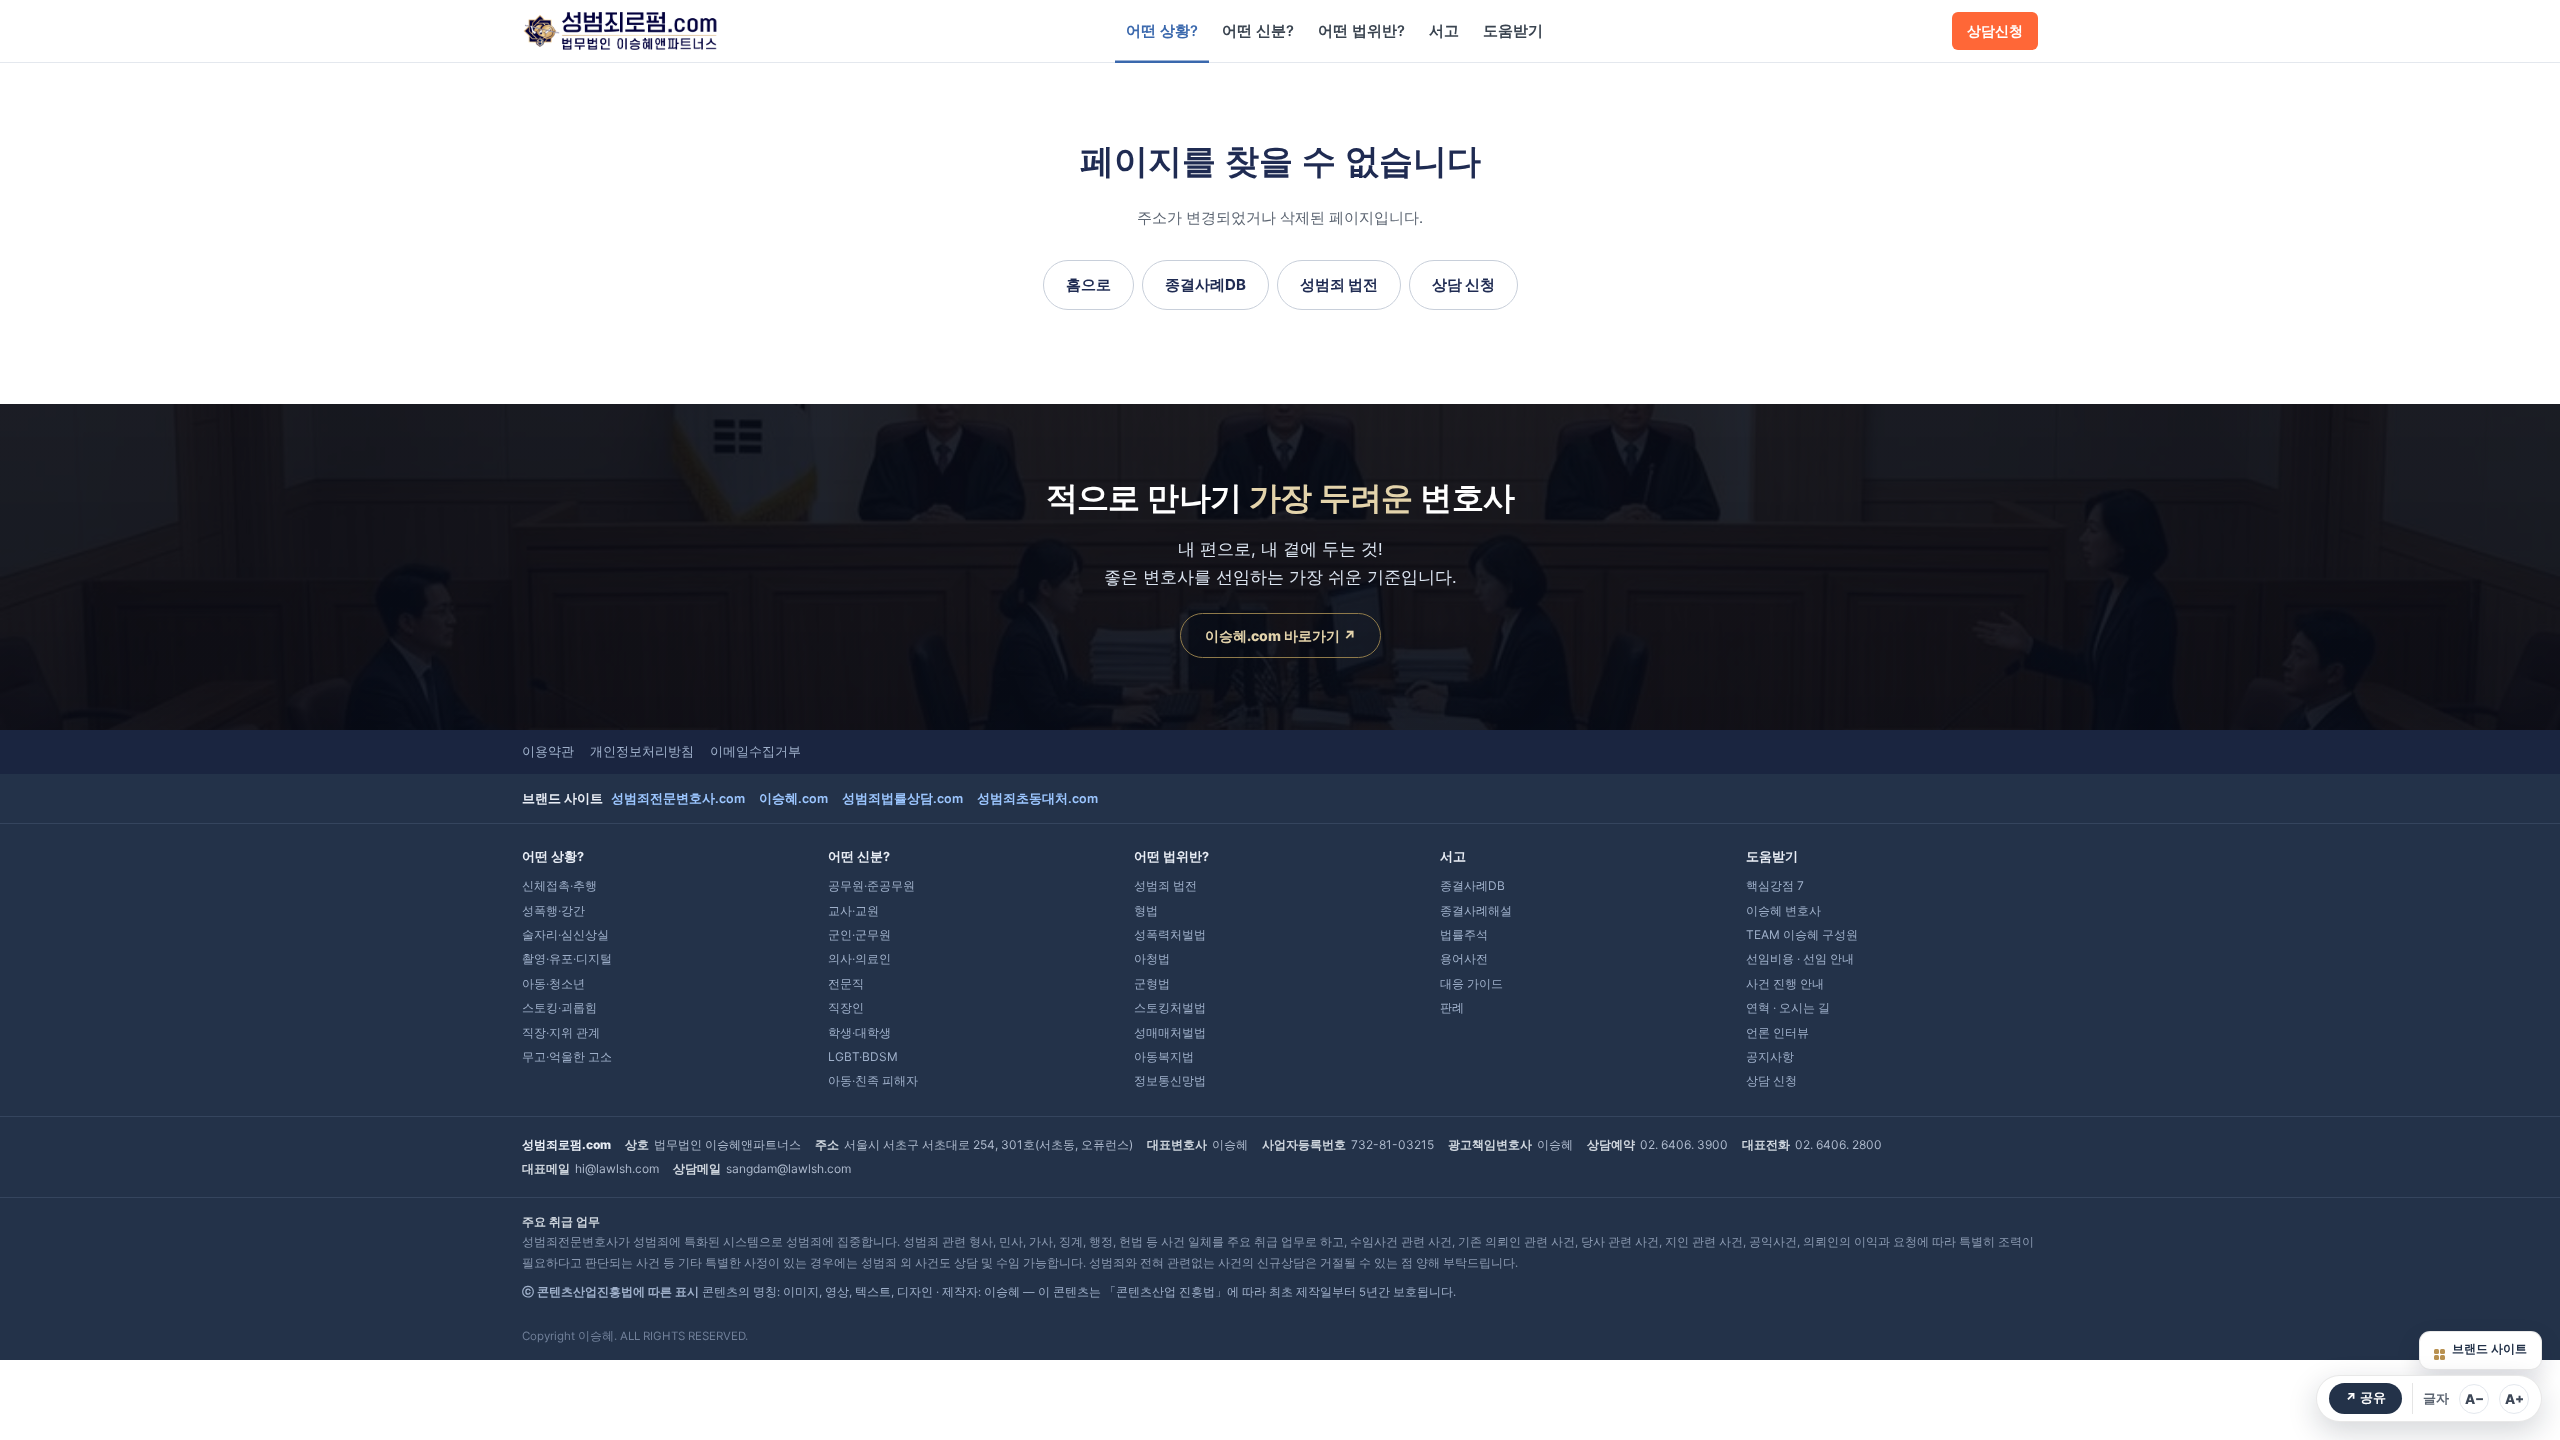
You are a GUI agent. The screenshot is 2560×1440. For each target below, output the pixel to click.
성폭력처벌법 (1170, 934)
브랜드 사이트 (2489, 1348)
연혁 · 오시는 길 (1788, 1007)
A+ (2514, 1399)
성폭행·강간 (553, 910)
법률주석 (1464, 934)
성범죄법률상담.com (902, 798)
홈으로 (1088, 284)
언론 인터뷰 (1777, 1032)
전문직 (846, 983)
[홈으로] (620, 31)
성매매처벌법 (1170, 1032)
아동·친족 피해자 (873, 1080)
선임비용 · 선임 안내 (1800, 958)
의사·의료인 (859, 958)
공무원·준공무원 (871, 885)
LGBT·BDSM (863, 1056)
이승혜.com (793, 798)
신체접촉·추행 (559, 885)
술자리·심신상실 (565, 934)
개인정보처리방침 (642, 751)
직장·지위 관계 (561, 1032)
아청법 (1152, 958)
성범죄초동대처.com (1037, 798)
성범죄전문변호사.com (678, 798)
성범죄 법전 (1339, 284)
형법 (1146, 910)
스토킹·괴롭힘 (559, 1007)
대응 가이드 (1471, 983)
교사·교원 (853, 910)
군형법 (1152, 983)
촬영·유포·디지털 (567, 958)
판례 (1452, 1007)
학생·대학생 (859, 1032)
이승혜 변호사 (1783, 910)
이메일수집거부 (755, 751)
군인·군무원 (859, 934)
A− (2474, 1399)
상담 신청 (1463, 284)
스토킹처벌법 (1170, 1007)
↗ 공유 (2365, 1397)
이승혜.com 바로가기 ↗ (1280, 635)
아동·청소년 (553, 983)
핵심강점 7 (1775, 885)
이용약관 (548, 751)
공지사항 (1770, 1056)
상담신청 (1995, 31)
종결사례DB (1205, 284)
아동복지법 (1164, 1056)
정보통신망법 (1170, 1080)
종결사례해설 (1476, 910)
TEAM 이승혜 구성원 (1802, 934)
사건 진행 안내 (1785, 983)
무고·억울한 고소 (567, 1056)
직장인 (846, 1007)
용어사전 (1464, 958)
